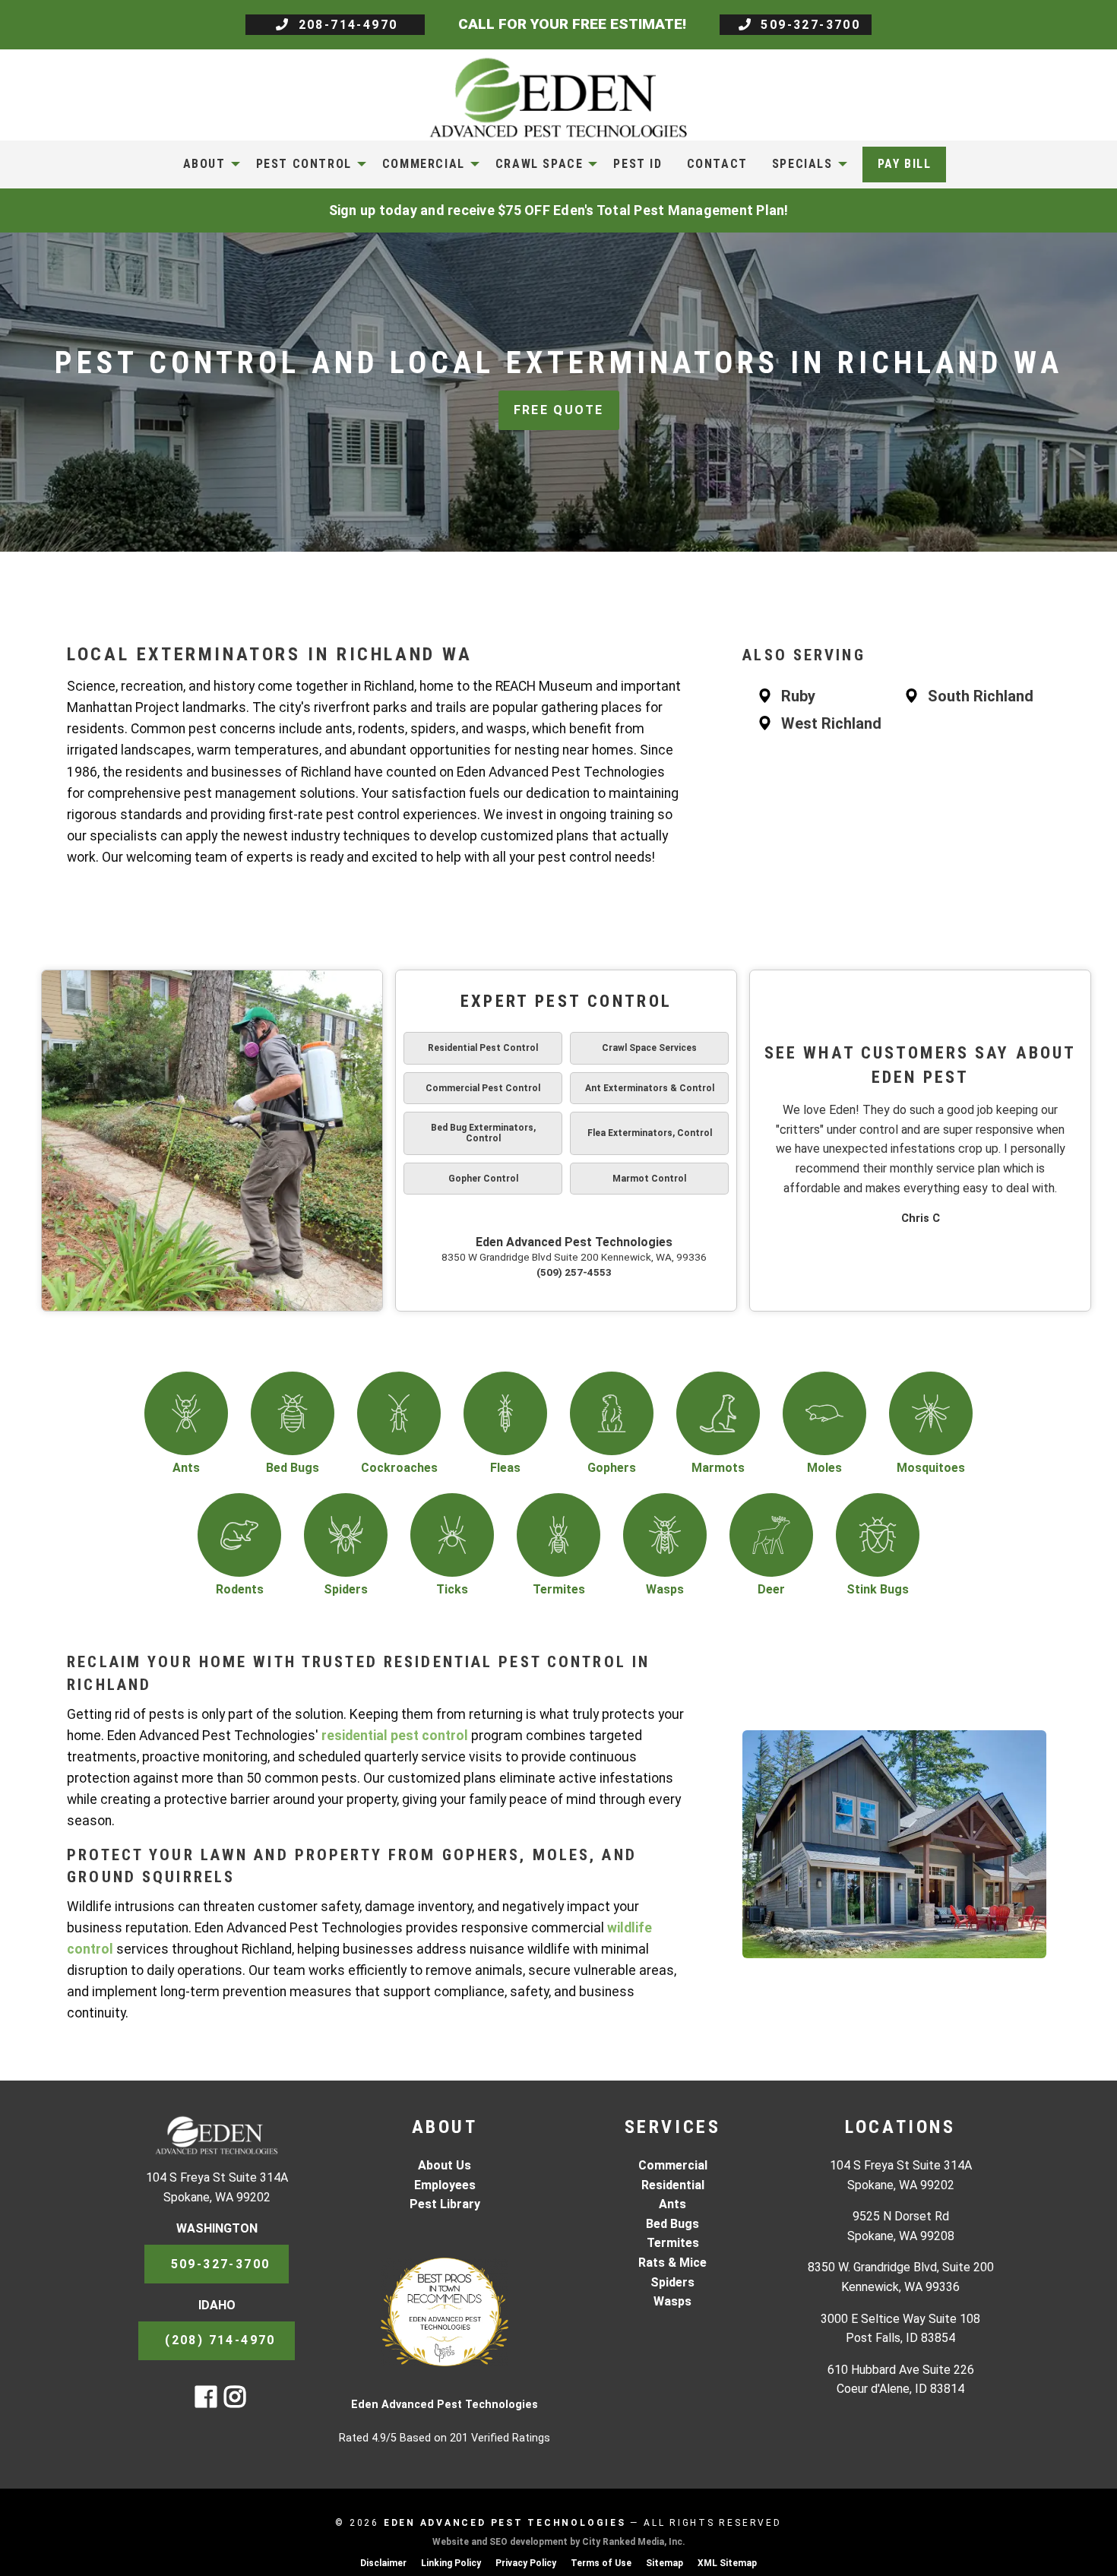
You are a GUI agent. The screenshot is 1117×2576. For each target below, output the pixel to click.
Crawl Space (540, 164)
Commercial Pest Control (483, 1088)
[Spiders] (346, 1535)
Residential (673, 2185)
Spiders (672, 2282)
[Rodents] (239, 1535)
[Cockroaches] (399, 1413)
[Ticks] (452, 1535)
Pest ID (638, 164)
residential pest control (395, 1736)
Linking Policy (451, 2563)
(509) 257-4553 (574, 1272)
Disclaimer (383, 2563)
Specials (802, 164)
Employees (445, 2185)
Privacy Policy (526, 2563)
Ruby (798, 696)
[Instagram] (235, 2402)
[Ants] (186, 1413)
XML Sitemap (727, 2563)
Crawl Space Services (649, 1048)
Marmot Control (649, 1179)
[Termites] (558, 1535)
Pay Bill (905, 164)
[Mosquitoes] (931, 1413)
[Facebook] (206, 2402)
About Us (445, 2165)
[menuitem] (207, 164)
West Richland (831, 723)
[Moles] (824, 1413)
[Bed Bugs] (293, 1413)
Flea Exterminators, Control (650, 1133)
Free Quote (559, 410)
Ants (672, 2204)
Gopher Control (483, 1179)
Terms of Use (601, 2563)
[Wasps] (665, 1535)
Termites (673, 2243)
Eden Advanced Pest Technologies (574, 1242)
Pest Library (445, 2204)
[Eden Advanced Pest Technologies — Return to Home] (558, 97)
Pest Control (304, 164)
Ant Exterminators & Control (650, 1088)
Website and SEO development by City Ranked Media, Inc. (559, 2542)
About (204, 164)
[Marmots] (718, 1413)
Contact (717, 164)
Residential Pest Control (483, 1048)
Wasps (672, 2301)
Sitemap (665, 2563)
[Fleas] (505, 1413)
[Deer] (771, 1535)
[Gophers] (612, 1413)
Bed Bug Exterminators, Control (483, 1133)
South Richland (981, 696)
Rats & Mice (672, 2263)
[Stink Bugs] (878, 1535)
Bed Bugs (672, 2224)
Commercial (424, 164)
